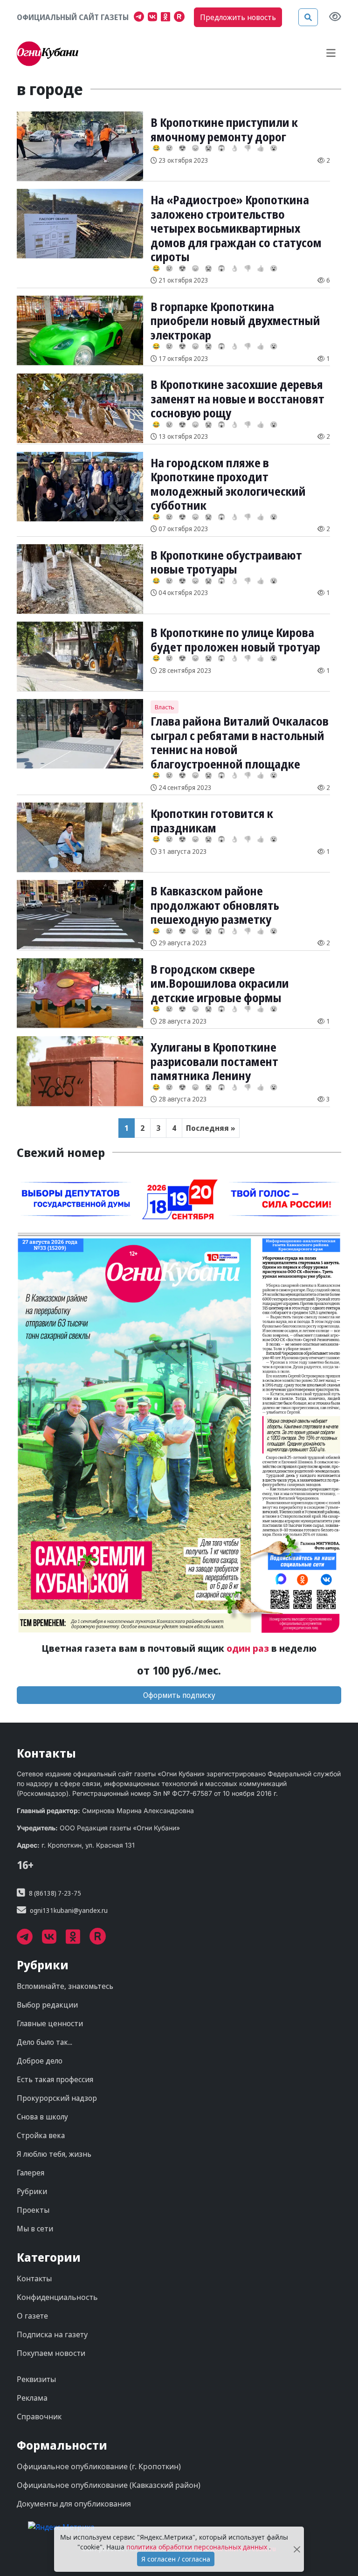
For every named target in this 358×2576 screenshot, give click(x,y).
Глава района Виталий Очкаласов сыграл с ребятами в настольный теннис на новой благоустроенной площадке (240, 742)
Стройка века (41, 2135)
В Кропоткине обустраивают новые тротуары (226, 562)
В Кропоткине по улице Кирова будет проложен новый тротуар (235, 639)
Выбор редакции (47, 2005)
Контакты (34, 2278)
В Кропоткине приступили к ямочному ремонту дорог (224, 129)
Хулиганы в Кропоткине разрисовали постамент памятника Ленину (214, 1061)
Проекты (33, 2210)
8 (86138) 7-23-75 (55, 1893)
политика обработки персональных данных (198, 2547)
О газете (32, 2316)
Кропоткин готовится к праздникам (212, 820)
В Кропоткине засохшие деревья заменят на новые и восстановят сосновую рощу (238, 398)
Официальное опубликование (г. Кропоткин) (99, 2466)
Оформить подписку (179, 1695)
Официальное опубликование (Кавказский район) (109, 2485)
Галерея (31, 2173)
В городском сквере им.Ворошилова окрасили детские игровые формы (220, 983)
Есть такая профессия (55, 2079)
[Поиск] (308, 17)
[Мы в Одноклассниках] (167, 18)
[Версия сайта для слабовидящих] (335, 17)
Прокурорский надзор (57, 2098)
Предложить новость (238, 17)
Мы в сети (35, 2229)
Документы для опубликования (74, 2504)
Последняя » (211, 1128)
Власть (165, 707)
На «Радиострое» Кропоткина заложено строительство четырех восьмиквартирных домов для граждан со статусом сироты (236, 228)
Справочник (39, 2417)
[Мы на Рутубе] (181, 18)
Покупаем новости (51, 2353)
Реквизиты (36, 2379)
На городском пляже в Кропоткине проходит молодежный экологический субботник (228, 484)
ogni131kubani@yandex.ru (69, 1910)
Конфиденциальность (57, 2297)
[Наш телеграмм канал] (141, 18)
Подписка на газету (52, 2334)
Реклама (32, 2398)
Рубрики (32, 2191)
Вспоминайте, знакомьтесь (65, 1986)
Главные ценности (50, 2023)
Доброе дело (40, 2061)
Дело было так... (45, 2042)
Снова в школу (42, 2117)
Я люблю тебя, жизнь (54, 2154)
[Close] (297, 2549)
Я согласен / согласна (176, 2559)
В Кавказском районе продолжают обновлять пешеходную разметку (215, 905)
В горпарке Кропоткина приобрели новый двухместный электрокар (235, 321)
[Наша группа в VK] (154, 18)
